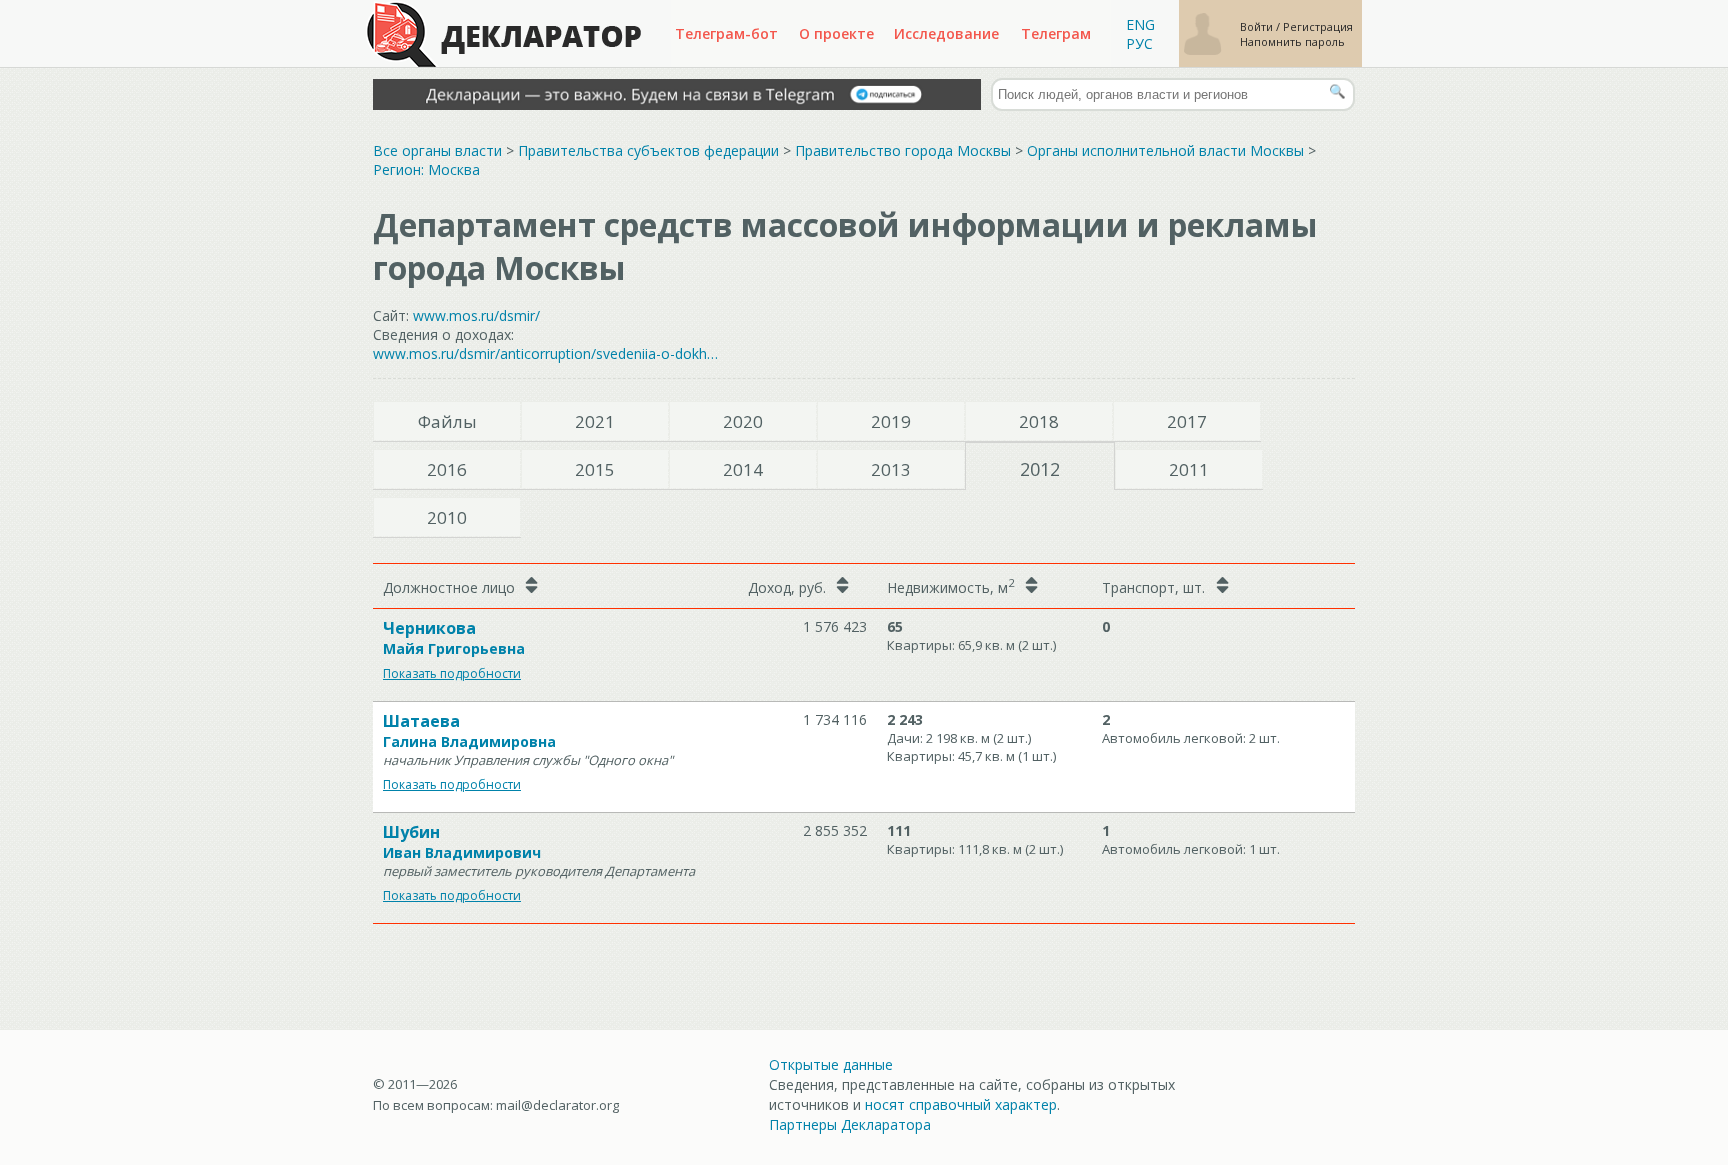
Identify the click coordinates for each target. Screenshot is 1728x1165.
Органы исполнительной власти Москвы (1165, 150)
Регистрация (1318, 26)
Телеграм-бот (726, 33)
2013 (891, 469)
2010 (447, 517)
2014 (743, 469)
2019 (891, 421)
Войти (1258, 26)
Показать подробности (452, 673)
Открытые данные (831, 1064)
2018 (1039, 421)
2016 (447, 469)
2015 (595, 469)
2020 (743, 421)
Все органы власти (437, 150)
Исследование (946, 33)
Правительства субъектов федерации (648, 150)
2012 (1040, 469)
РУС (1139, 43)
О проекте (836, 33)
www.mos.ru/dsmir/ (476, 315)
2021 (595, 421)
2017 (1187, 421)
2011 (1189, 469)
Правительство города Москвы (903, 150)
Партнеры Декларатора (850, 1124)
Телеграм (1056, 33)
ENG (1140, 24)
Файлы (447, 421)
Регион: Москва (426, 169)
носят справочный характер (961, 1104)
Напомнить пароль (1292, 41)
